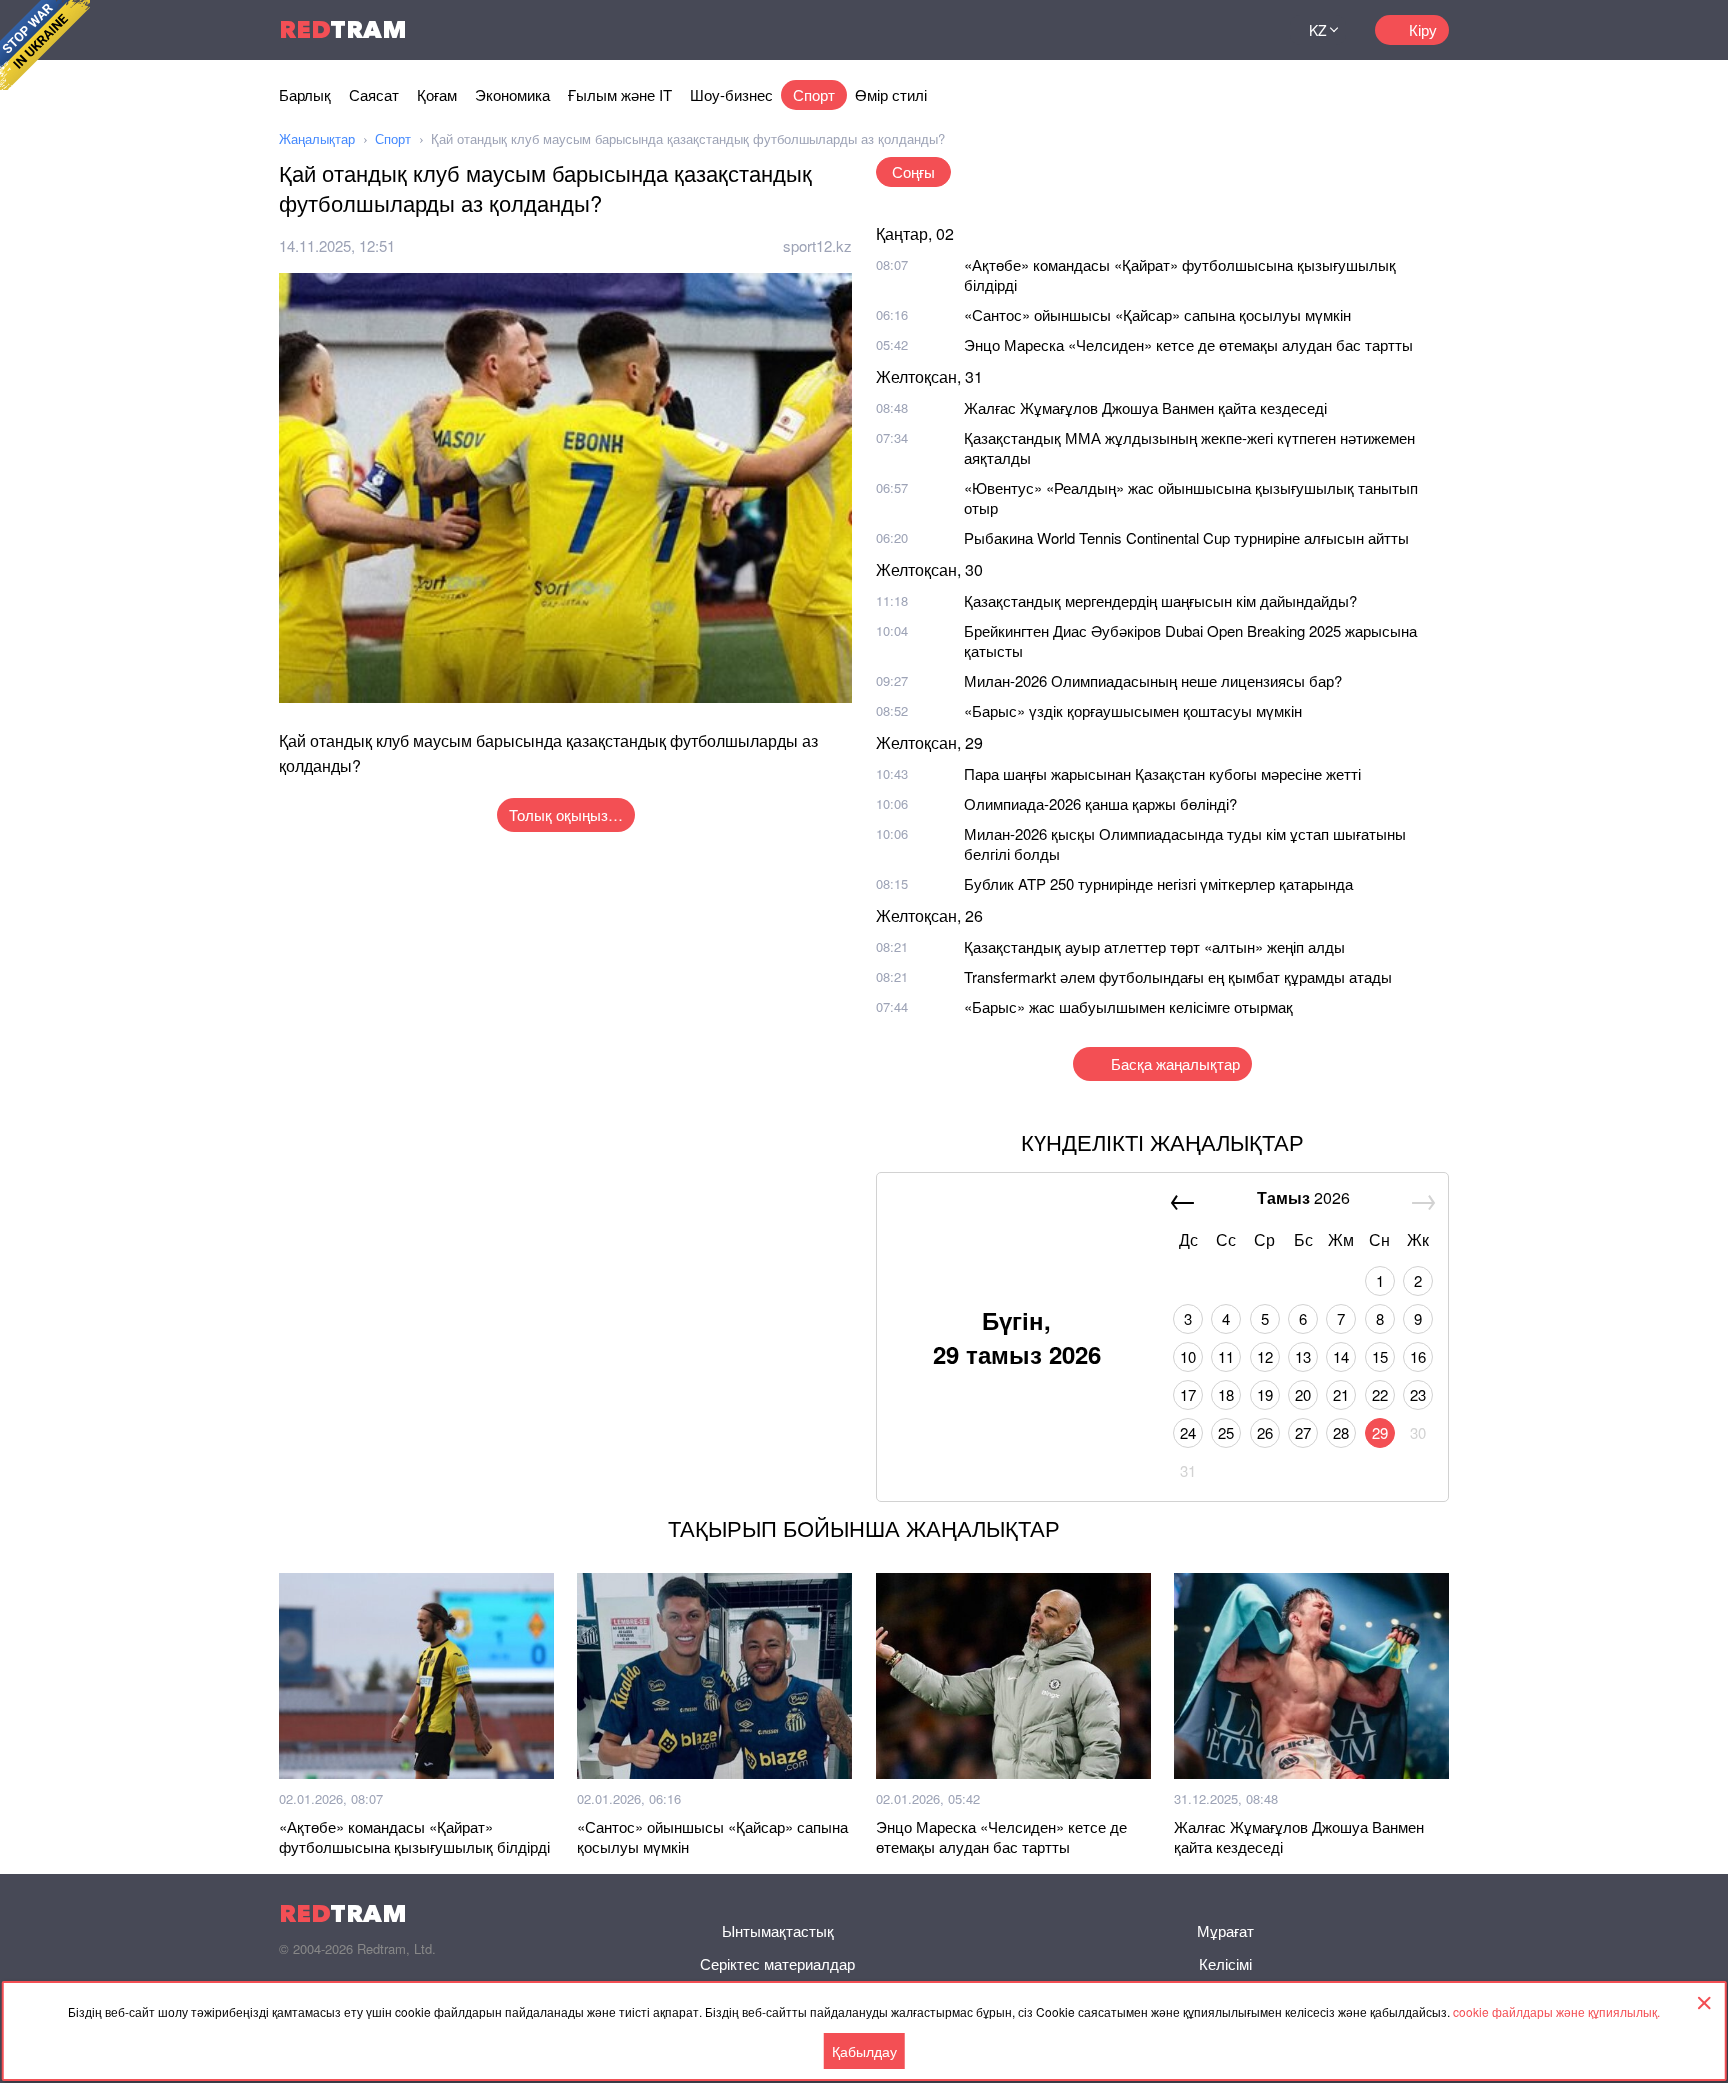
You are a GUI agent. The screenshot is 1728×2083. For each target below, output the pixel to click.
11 (1226, 1356)
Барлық (305, 94)
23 (1418, 1394)
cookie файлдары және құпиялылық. (1556, 2011)
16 (1418, 1356)
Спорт (814, 94)
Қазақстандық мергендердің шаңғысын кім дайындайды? (1160, 600)
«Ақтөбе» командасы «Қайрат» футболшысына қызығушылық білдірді (1180, 274)
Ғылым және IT (620, 94)
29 (1380, 1432)
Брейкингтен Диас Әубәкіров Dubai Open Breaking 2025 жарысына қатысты (1190, 640)
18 (1226, 1394)
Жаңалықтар (317, 138)
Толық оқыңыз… (566, 814)
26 (1265, 1432)
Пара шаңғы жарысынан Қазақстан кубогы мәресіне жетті (1162, 773)
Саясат (374, 94)
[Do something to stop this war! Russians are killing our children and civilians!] (45, 45)
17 (1188, 1394)
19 (1265, 1394)
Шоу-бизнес (731, 94)
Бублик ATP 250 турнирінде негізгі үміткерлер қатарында (1158, 883)
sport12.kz (817, 245)
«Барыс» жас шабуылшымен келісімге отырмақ (1128, 1006)
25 (1226, 1432)
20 (1303, 1394)
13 (1303, 1356)
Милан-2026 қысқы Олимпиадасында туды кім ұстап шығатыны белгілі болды (1185, 843)
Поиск (1250, 30)
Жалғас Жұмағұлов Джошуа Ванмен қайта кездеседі (1145, 407)
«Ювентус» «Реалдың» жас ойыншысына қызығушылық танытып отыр (1191, 497)
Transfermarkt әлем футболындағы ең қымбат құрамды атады (1178, 976)
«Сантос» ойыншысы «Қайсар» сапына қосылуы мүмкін (1157, 314)
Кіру (1423, 29)
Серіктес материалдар (777, 1963)
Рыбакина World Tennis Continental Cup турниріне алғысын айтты (1186, 537)
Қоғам (437, 94)
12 (1265, 1356)
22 (1380, 1394)
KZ (1318, 30)
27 (1303, 1432)
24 (1188, 1432)
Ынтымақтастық (778, 1930)
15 (1380, 1356)
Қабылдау (864, 2051)
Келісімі (1225, 1963)
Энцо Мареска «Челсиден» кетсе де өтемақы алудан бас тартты (1188, 344)
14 (1341, 1356)
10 (1188, 1356)
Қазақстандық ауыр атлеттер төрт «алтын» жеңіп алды (1154, 946)
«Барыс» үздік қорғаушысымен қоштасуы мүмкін (1133, 710)
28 (1341, 1432)
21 (1341, 1394)
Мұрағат (1225, 1930)
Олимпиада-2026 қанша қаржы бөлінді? (1100, 803)
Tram (343, 29)
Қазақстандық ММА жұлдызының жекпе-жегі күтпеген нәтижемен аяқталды (1189, 447)
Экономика (512, 94)
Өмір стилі (891, 94)
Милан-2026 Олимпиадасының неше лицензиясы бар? (1153, 680)
